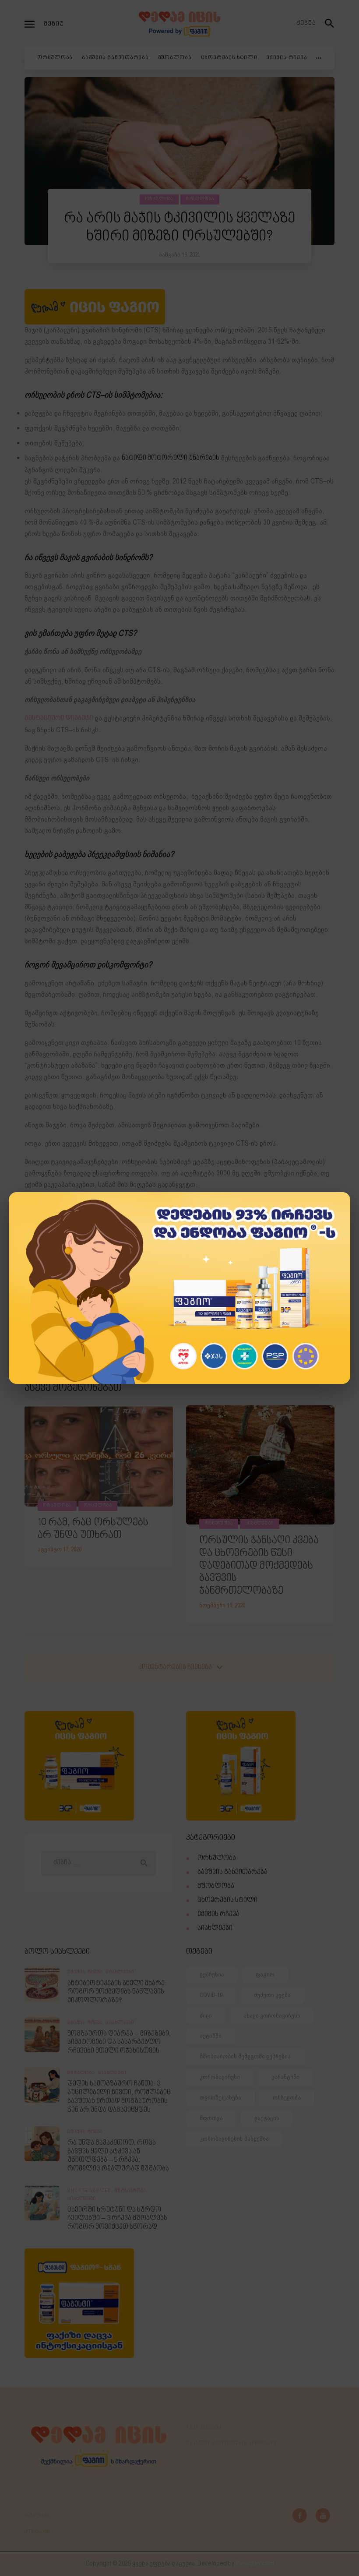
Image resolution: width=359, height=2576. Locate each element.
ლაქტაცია (267, 2118)
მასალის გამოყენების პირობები (231, 2443)
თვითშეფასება (220, 2098)
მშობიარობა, (131, 2191)
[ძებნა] (330, 24)
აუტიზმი (211, 2036)
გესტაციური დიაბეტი (59, 718)
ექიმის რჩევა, (86, 1973)
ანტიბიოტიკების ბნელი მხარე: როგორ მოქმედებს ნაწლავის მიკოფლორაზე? (117, 1992)
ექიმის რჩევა (218, 1914)
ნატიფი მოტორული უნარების (171, 458)
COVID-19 (211, 1995)
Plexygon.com (255, 2564)
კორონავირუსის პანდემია (234, 2139)
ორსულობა (159, 199)
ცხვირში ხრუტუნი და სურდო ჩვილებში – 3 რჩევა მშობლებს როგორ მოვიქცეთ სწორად (117, 2219)
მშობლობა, (83, 2073)
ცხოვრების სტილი (227, 1900)
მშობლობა (216, 1886)
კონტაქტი (37, 2532)
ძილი (206, 2016)
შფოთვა (211, 2118)
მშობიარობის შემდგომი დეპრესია (245, 2056)
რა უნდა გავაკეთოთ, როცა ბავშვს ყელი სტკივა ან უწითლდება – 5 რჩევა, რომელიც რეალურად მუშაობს (118, 2156)
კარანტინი (285, 2077)
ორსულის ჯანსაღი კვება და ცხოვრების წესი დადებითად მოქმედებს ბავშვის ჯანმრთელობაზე (259, 1566)
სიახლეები (260, 1524)
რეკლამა (37, 2516)
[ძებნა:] (99, 1863)
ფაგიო (265, 1974)
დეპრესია (212, 1974)
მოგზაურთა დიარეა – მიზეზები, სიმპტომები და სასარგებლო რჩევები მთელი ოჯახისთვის (119, 2043)
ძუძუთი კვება (272, 1995)
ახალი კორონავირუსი (272, 2016)
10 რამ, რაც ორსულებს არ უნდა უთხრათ (93, 1529)
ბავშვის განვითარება (232, 1872)
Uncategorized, (91, 2191)
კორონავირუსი (220, 2077)
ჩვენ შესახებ (204, 2428)
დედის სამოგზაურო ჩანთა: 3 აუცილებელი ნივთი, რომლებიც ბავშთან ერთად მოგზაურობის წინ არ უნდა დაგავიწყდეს (119, 2097)
